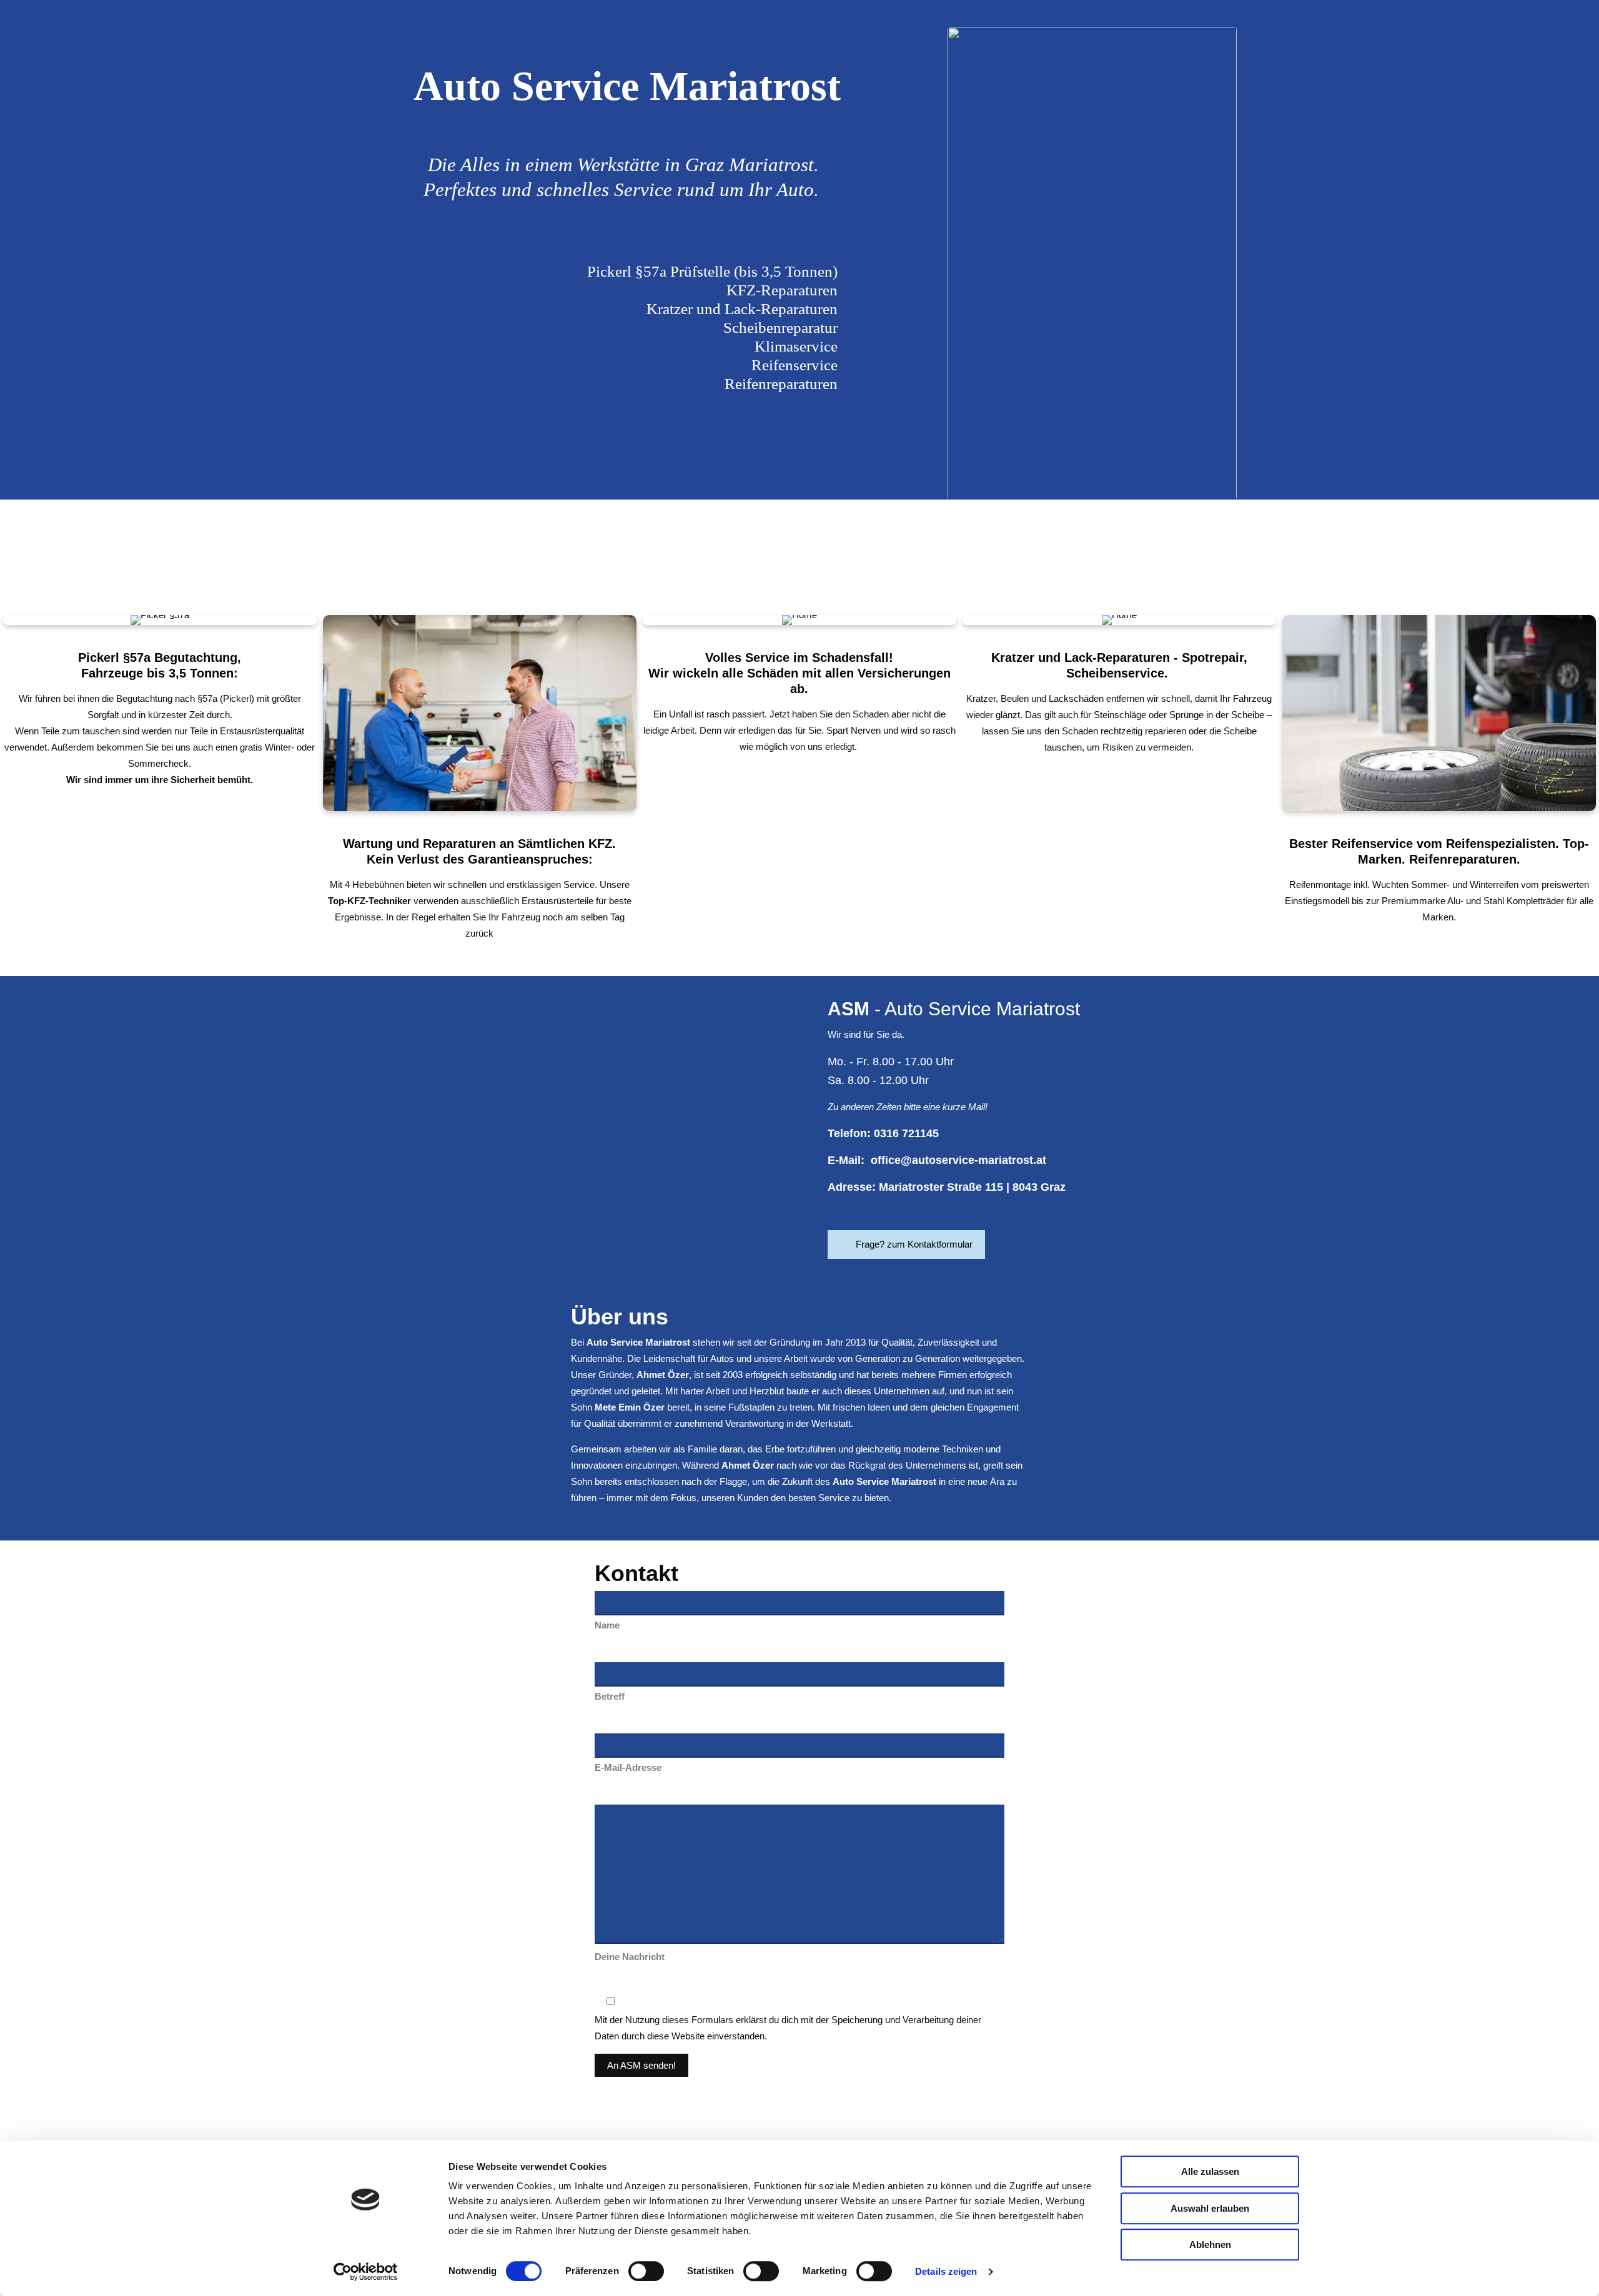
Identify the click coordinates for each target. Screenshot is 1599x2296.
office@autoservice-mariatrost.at (958, 1160)
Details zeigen (946, 2271)
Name (607, 1625)
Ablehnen (1210, 2244)
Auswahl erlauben (1210, 2208)
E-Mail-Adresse (628, 1767)
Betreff (610, 1696)
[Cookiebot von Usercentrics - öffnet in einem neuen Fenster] (366, 2272)
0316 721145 (906, 1133)
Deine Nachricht (630, 1957)
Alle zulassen (1210, 2171)
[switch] (646, 2271)
